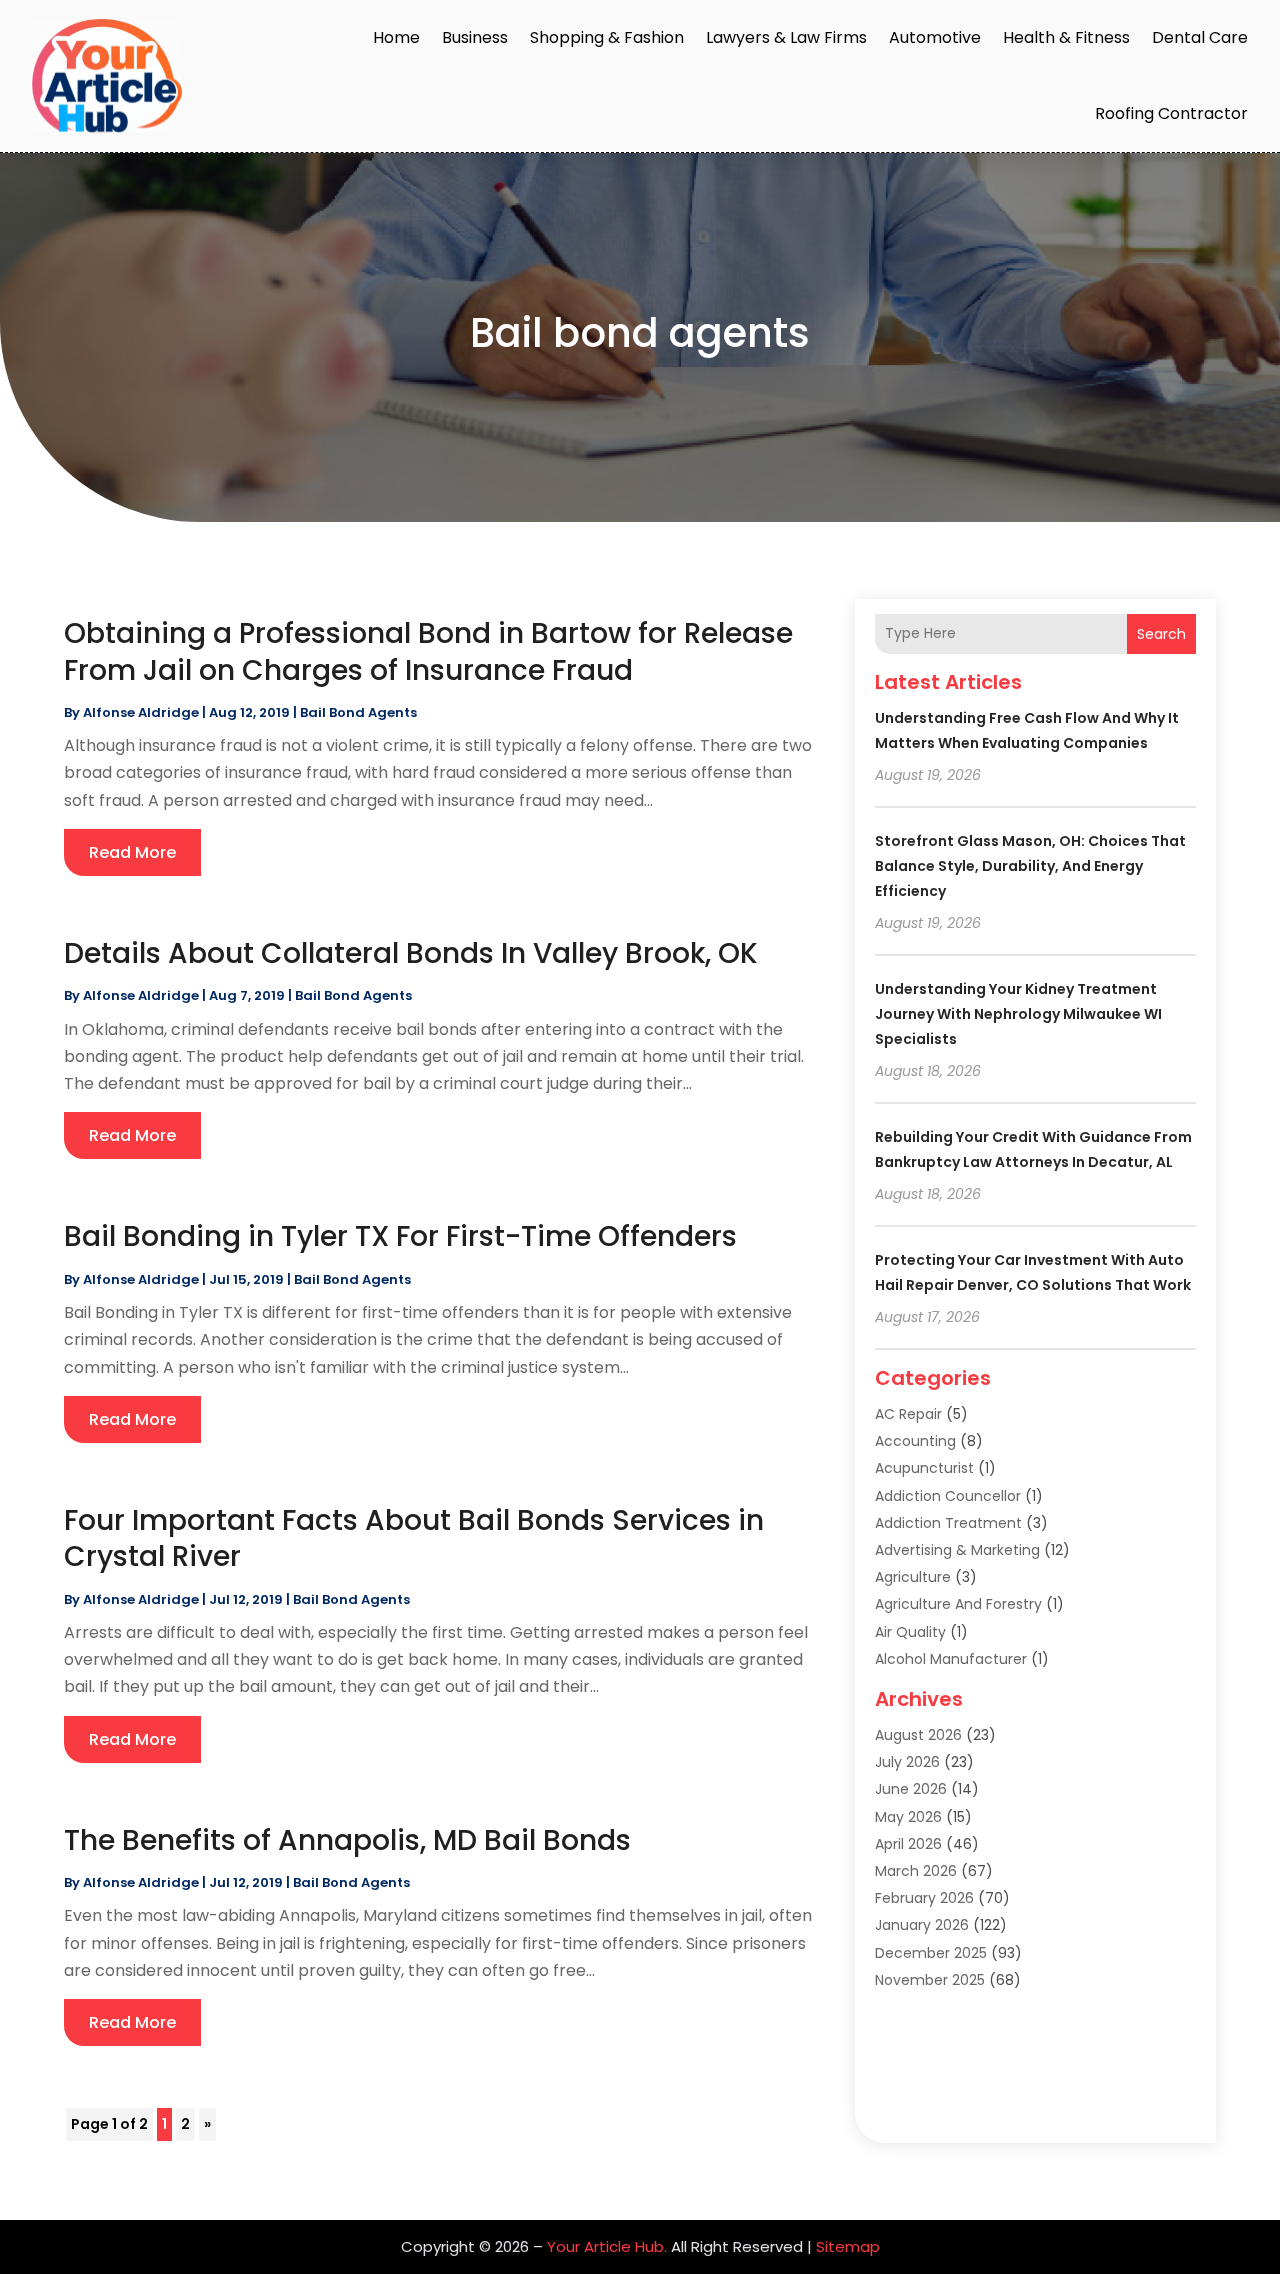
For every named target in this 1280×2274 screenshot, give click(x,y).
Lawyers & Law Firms (786, 37)
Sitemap (848, 2246)
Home (396, 37)
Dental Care (1200, 37)
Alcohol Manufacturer (951, 1659)
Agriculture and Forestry (958, 1604)
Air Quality (910, 1632)
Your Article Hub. (607, 2246)
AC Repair (908, 1414)
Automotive (935, 37)
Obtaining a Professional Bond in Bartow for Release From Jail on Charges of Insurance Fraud (428, 651)
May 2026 (908, 1817)
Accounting (915, 1441)
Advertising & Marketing (957, 1550)
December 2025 (931, 1953)
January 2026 (922, 1925)
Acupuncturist (924, 1468)
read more (132, 852)
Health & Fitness (1066, 37)
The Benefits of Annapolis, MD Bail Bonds (347, 1840)
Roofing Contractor (1171, 113)
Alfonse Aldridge (141, 712)
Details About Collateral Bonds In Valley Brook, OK (411, 953)
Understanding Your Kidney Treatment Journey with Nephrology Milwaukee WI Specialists (1018, 1014)
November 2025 (930, 1980)
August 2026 (918, 1735)
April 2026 (908, 1844)
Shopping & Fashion (607, 37)
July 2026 (907, 1762)
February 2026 (924, 1898)
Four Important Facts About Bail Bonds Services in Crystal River (414, 1538)
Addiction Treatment (948, 1523)
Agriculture (913, 1577)
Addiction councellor (948, 1496)
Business (475, 37)
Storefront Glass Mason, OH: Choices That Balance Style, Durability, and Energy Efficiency (1030, 866)
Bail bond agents (358, 712)
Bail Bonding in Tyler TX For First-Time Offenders (400, 1236)
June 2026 (911, 1789)
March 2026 (916, 1871)
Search (1161, 634)
